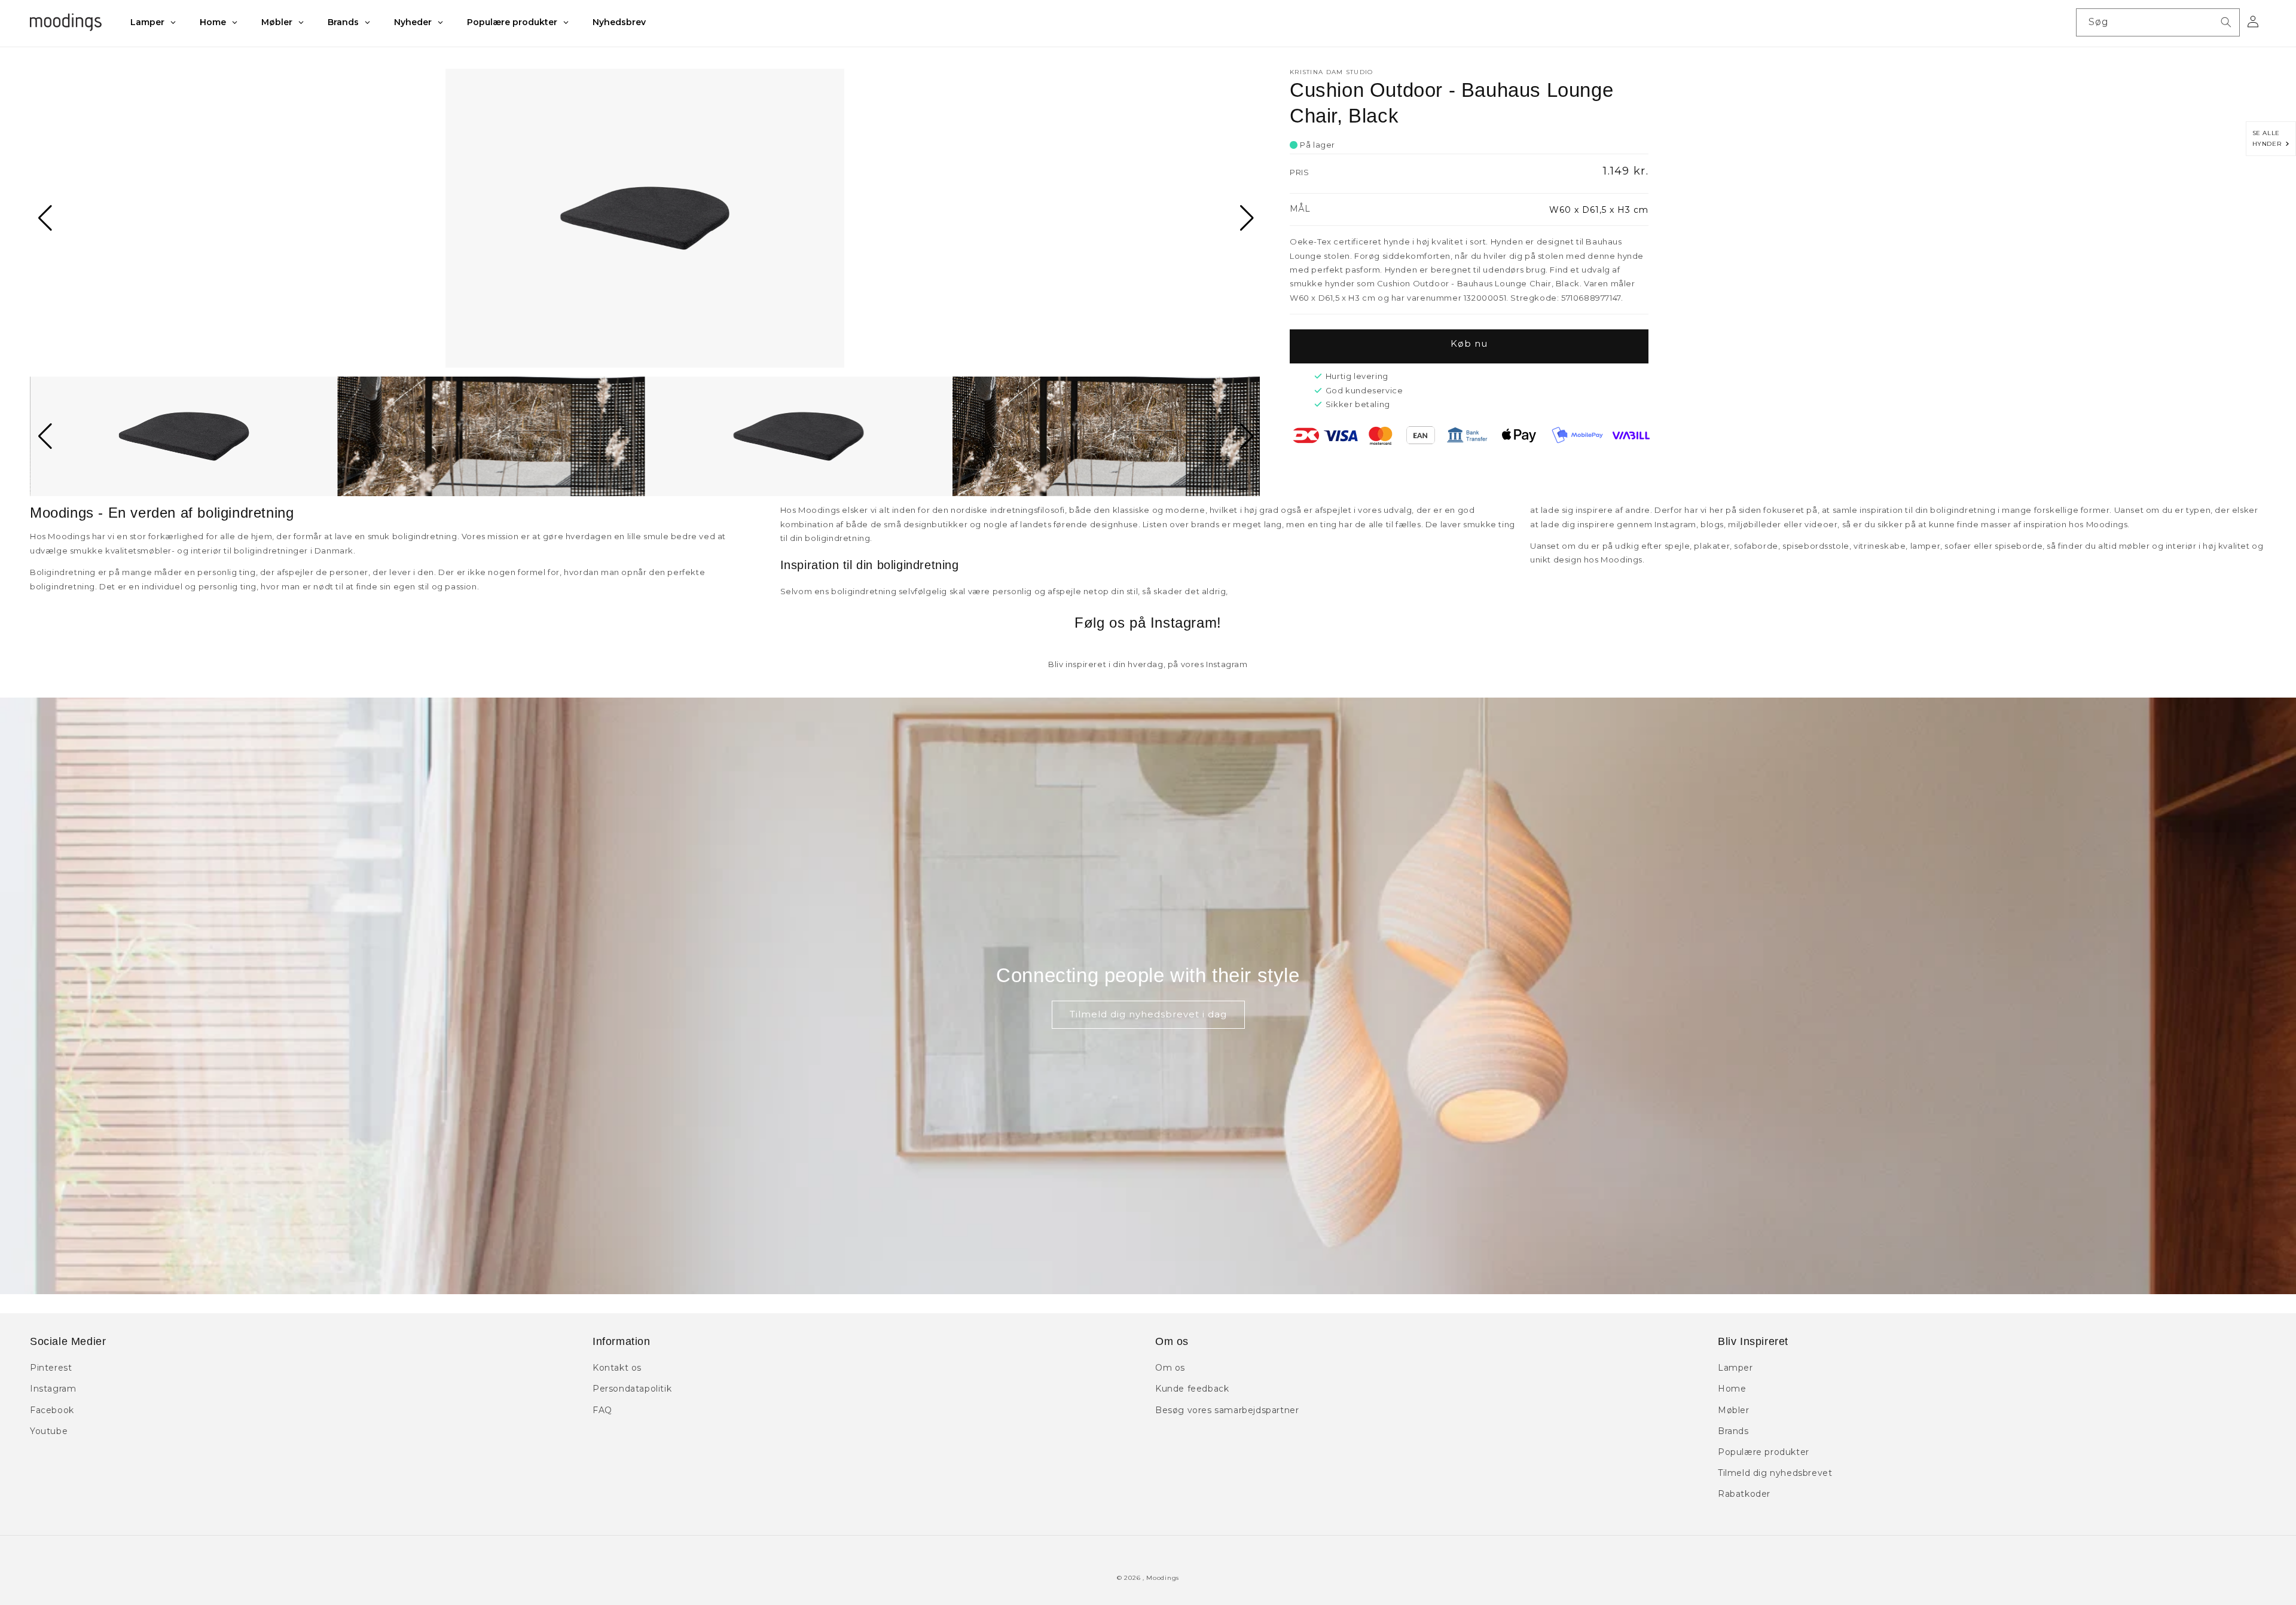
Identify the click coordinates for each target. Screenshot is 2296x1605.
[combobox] (2158, 22)
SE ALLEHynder (2269, 138)
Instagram (53, 1389)
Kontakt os (617, 1368)
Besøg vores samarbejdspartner (1227, 1410)
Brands (1733, 1431)
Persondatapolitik (632, 1389)
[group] (645, 218)
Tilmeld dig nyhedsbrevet (1775, 1473)
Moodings (1163, 1578)
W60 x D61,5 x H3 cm (1599, 210)
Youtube (49, 1431)
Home (1732, 1389)
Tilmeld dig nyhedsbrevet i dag (1148, 1014)
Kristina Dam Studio (1332, 72)
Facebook (52, 1410)
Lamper (1735, 1368)
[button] (44, 218)
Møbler (1734, 1410)
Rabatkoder (1744, 1494)
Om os (1170, 1368)
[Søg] (2226, 22)
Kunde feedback (1192, 1389)
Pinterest (51, 1368)
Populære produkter (1764, 1452)
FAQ (602, 1410)
